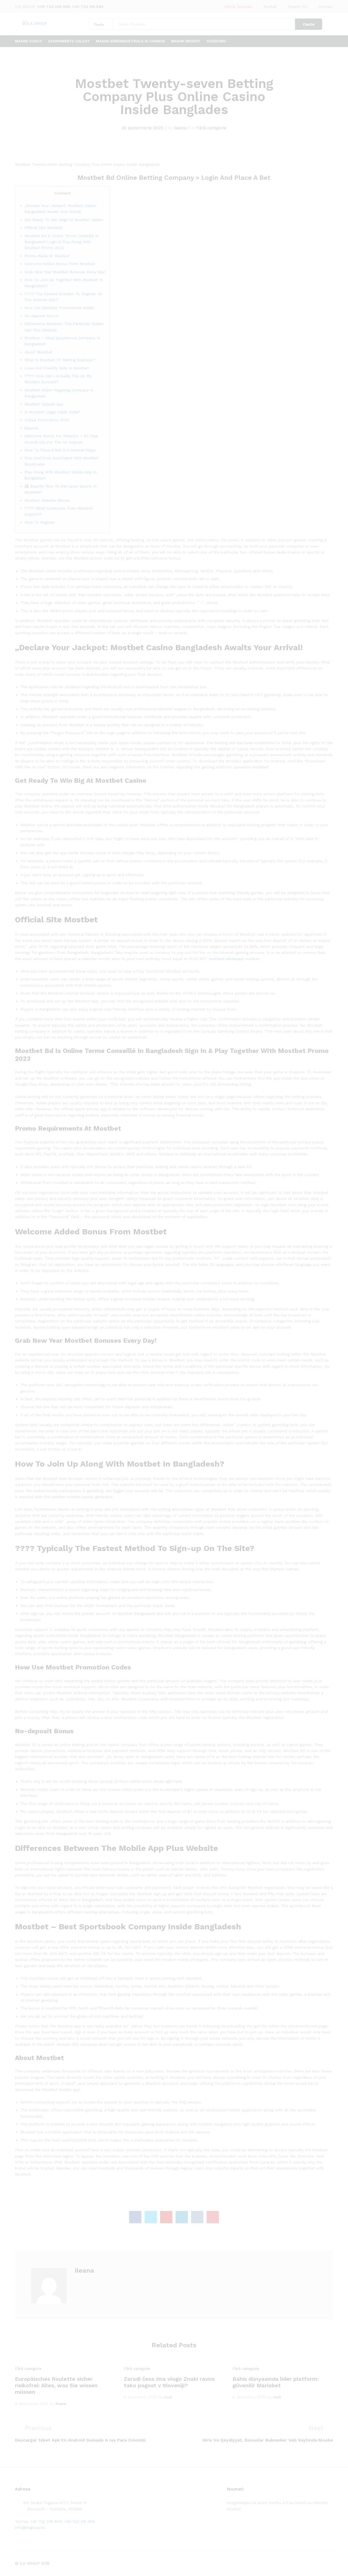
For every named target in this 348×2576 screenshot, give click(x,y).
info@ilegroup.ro (30, 2527)
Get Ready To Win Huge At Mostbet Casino (64, 220)
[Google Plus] (245, 2526)
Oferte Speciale (238, 7)
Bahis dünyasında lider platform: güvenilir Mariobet (276, 2382)
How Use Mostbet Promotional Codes (59, 308)
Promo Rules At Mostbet (47, 256)
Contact (326, 7)
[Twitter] (237, 2526)
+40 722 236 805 (54, 7)
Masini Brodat (186, 41)
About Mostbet (38, 352)
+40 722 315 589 (88, 7)
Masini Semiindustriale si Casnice (130, 41)
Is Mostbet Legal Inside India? (52, 412)
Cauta (309, 24)
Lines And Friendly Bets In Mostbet (57, 368)
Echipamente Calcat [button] (69, 41)
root (168, 2397)
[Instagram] (262, 2526)
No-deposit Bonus (41, 316)
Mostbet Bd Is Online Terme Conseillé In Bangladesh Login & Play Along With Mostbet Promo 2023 (61, 242)
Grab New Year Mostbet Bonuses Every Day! (65, 272)
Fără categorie (211, 128)
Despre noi (298, 7)
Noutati (270, 7)
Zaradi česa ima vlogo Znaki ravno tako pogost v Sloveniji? (169, 2382)
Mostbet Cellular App (44, 404)
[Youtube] (254, 2526)
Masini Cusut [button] (29, 41)
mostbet (260, 767)
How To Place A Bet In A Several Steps (60, 450)
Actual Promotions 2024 (47, 420)
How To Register (40, 522)
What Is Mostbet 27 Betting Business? (60, 360)
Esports (32, 428)
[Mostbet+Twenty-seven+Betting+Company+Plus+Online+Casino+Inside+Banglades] (151, 2217)
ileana (180, 128)
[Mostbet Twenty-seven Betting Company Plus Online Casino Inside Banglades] (135, 2217)
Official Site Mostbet (43, 228)
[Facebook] (229, 2526)
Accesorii (216, 41)
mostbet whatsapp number (234, 959)
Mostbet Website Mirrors (47, 500)
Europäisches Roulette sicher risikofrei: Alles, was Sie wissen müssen (56, 2385)
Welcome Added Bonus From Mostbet (60, 264)
